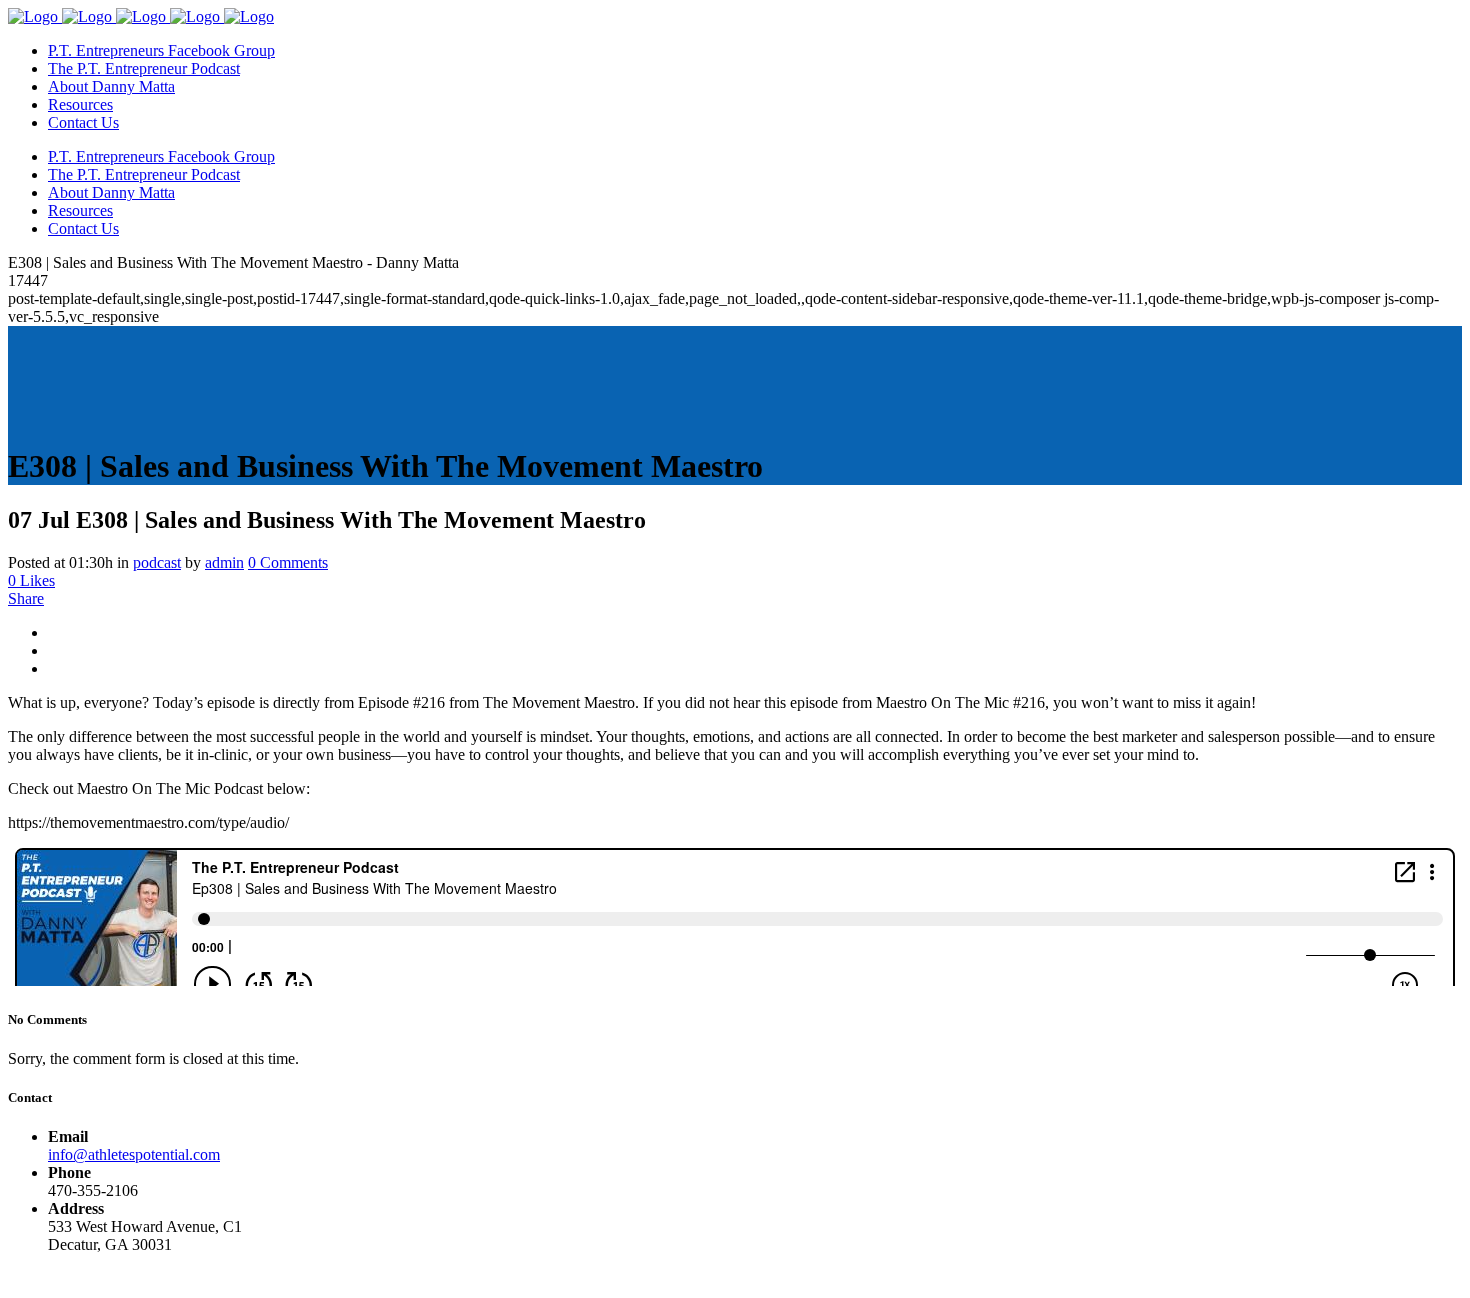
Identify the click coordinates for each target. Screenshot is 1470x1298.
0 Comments (288, 562)
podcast (157, 562)
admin (224, 562)
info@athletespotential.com (134, 1154)
